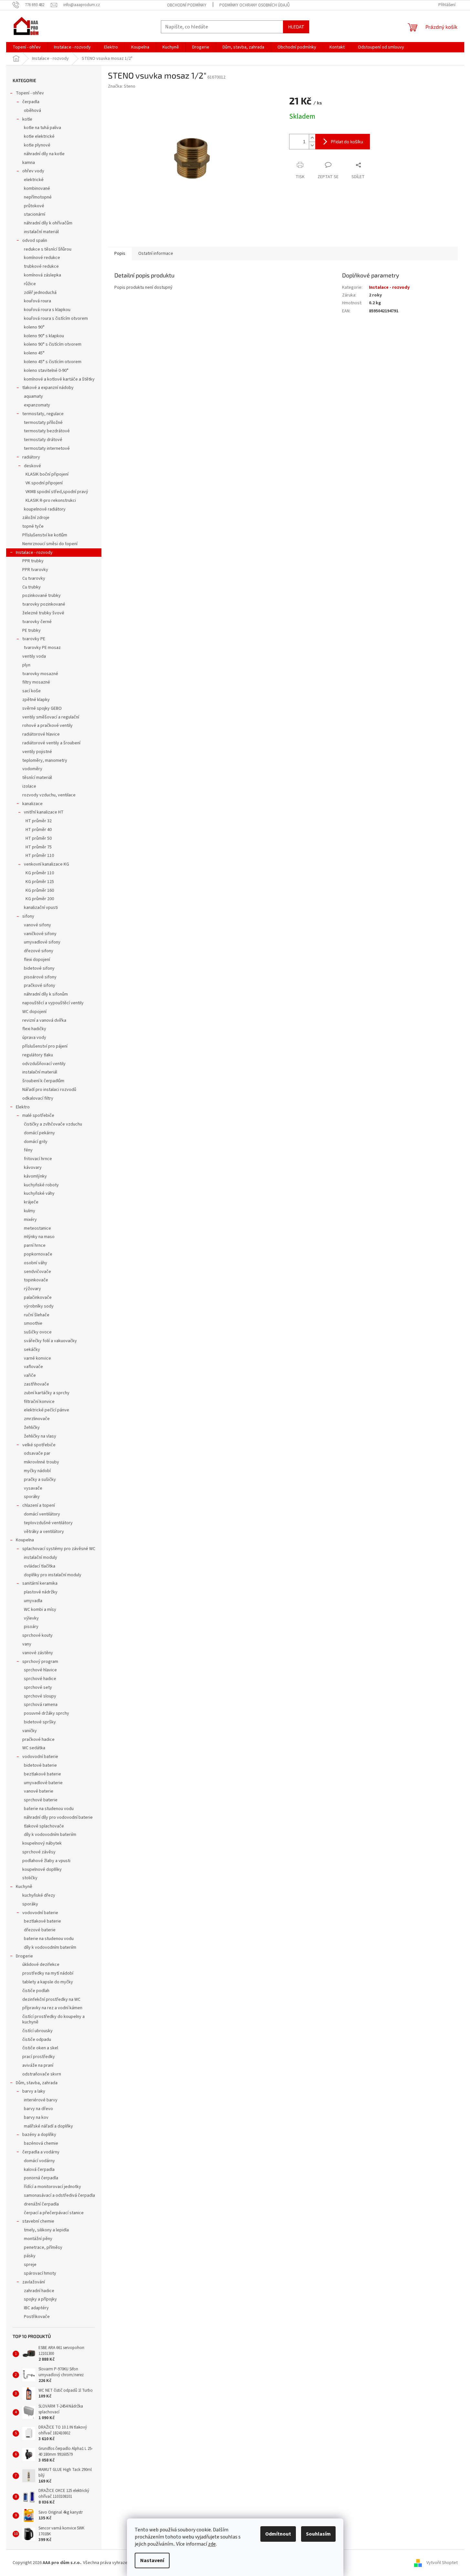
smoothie (33, 1323)
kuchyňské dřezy (39, 1895)
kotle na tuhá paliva (42, 128)
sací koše (31, 691)
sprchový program (40, 1662)
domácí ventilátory (42, 1514)
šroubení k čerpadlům (43, 1081)
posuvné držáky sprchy (47, 1713)
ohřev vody (33, 171)
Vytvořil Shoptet (442, 2563)
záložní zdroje (36, 518)
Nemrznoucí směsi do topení (50, 544)
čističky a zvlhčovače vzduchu (53, 1124)
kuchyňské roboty (41, 1185)
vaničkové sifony (40, 934)
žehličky (32, 1428)
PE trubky (31, 631)
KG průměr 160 (40, 890)
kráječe (31, 1202)
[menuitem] (27, 47)
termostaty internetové (47, 448)
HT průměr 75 (39, 847)
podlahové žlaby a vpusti (46, 1861)
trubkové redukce (41, 266)
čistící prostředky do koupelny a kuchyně (53, 2019)
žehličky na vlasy (40, 1436)
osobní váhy (36, 1263)
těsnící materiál (37, 778)
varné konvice (37, 1358)
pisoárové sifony (40, 977)
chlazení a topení (39, 1505)
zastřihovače (37, 1384)
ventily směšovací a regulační (51, 717)
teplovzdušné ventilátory (48, 1523)
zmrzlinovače (37, 1419)
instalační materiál (41, 232)
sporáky (32, 1497)
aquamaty (33, 396)
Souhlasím (318, 2534)
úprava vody (34, 1038)
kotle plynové (37, 145)
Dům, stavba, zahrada (37, 2083)
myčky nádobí (37, 1471)
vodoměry (32, 769)
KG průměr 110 (40, 873)
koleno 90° (34, 327)
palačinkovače (38, 1298)
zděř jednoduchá (40, 293)
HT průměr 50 (39, 838)
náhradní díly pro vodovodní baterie (58, 1817)
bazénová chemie (41, 2143)
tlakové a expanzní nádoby (48, 388)
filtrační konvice (39, 1402)
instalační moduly (41, 1557)
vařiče (30, 1375)
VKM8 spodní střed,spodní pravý (57, 492)
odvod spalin (35, 241)
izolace (29, 786)
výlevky (31, 1618)
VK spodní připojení (44, 483)
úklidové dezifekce (41, 1965)
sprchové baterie (41, 1800)
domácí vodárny (39, 2161)
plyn (26, 665)
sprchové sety (38, 1687)
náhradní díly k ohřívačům (48, 223)
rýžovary (32, 1289)
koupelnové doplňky (42, 1870)
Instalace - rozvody (34, 553)
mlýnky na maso (39, 1237)
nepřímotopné (38, 197)
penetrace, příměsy (43, 2247)
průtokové (34, 206)
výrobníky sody (39, 1306)
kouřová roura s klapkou (47, 310)
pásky (30, 2256)
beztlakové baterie (42, 1774)
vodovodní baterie (40, 1757)
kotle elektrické (39, 136)
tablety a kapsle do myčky (48, 1982)
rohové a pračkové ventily (47, 726)
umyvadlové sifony (42, 942)
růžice (30, 284)
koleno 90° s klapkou (44, 336)
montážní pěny (38, 2239)
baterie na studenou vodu (49, 1809)
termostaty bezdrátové (47, 431)
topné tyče (33, 526)
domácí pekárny (39, 1133)
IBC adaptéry (36, 2308)
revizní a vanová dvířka (44, 1020)
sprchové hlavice (40, 1670)
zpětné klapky (36, 700)
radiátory (31, 457)
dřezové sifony (39, 951)
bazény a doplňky (39, 2135)
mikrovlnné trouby (42, 1462)
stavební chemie (38, 2221)
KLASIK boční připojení (47, 474)
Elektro (23, 1107)
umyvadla (33, 1601)
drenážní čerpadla (41, 2204)
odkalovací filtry (38, 1098)
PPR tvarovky (35, 570)
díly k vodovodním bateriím (50, 1835)
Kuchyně (24, 1887)
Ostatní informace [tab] (156, 253)
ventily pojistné (37, 752)
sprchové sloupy (40, 1696)
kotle (27, 119)
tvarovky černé (37, 622)
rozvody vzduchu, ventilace (49, 795)
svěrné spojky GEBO (42, 708)
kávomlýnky (35, 1176)
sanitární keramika (40, 1583)
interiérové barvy (41, 2100)
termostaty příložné (43, 423)
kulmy (30, 1211)
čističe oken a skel (40, 2048)
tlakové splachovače (44, 1826)
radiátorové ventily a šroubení (51, 743)
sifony (28, 916)
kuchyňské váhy (39, 1193)
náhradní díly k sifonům (46, 994)
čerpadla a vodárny (41, 2152)
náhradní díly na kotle (44, 154)
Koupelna (25, 1540)
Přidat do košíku (347, 141)
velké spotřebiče (39, 1445)
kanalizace (32, 804)
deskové (32, 466)
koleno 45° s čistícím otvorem (53, 362)
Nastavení (152, 2560)
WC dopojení (34, 1012)
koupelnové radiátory (45, 509)
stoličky (30, 1878)
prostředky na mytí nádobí (48, 1973)
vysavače (33, 1488)
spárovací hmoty (40, 2273)
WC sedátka (34, 1748)
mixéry (30, 1220)
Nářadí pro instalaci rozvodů (49, 1090)
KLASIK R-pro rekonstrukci (51, 501)
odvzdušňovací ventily (44, 1064)
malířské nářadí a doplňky (48, 2126)
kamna (29, 163)
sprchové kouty (37, 1635)
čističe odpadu (37, 2040)
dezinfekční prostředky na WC (51, 1999)
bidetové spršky (40, 1722)
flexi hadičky (34, 1029)
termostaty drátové (43, 440)
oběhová (32, 111)
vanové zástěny (38, 1653)
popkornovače (38, 1254)
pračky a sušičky (40, 1480)
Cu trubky (31, 587)
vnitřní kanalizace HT (44, 812)
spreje (30, 2265)
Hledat (296, 27)
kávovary (33, 1168)
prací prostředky (39, 2057)
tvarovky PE (34, 639)
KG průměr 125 (40, 882)
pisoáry (31, 1627)
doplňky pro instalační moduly (53, 1575)
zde (212, 2544)
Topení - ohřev (30, 93)
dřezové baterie (40, 1930)
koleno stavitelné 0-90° (46, 371)
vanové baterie (39, 1791)
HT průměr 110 (40, 856)
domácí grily (36, 1142)
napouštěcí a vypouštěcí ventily (53, 1003)
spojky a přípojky (40, 2299)
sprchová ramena (41, 1705)
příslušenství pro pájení (45, 1046)
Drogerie (24, 1956)
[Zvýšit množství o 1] (312, 138)
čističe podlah (36, 1991)
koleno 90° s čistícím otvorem (53, 344)
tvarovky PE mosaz (42, 648)
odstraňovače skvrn (42, 2074)
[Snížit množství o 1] (312, 145)
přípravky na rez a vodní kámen (52, 2008)
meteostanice (37, 1228)
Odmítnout (278, 2534)
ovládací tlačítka (40, 1566)
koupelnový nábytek (42, 1843)
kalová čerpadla (39, 2170)
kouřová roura (37, 301)
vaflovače (33, 1367)
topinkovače (36, 1280)
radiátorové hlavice (41, 734)
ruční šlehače (37, 1315)
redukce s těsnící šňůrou (48, 249)
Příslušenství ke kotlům (45, 535)
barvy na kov (36, 2118)
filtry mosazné (36, 682)
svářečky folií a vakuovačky (50, 1341)
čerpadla (31, 102)
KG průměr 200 (40, 899)
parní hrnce (35, 1245)
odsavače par (37, 1453)
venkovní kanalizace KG (47, 864)
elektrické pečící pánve (47, 1410)
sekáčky (32, 1350)
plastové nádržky (41, 1592)
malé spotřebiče (38, 1116)
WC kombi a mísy (40, 1610)
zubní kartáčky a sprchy (47, 1393)
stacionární (35, 214)
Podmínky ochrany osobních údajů (255, 5)
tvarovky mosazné (40, 674)
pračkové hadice (38, 1740)
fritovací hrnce (38, 1159)
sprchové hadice (40, 1679)
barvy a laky (34, 2091)
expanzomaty (37, 405)
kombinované (37, 189)
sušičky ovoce (38, 1332)
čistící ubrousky (37, 2031)
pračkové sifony (40, 986)
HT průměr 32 (39, 821)
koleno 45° (34, 353)
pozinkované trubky (42, 596)
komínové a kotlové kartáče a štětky (59, 379)
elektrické (34, 180)
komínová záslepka (42, 275)
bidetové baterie (40, 1765)
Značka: (122, 86)
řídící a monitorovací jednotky (52, 2187)
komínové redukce (42, 258)
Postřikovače (37, 2317)
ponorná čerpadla (41, 2178)
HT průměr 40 (39, 830)
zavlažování (34, 2282)
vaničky (30, 1731)
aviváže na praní (38, 2065)
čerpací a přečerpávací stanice (54, 2213)
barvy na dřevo (38, 2109)
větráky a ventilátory (44, 1532)
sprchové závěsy (39, 1852)
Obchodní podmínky (187, 5)
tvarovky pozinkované (44, 604)
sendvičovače (37, 1272)
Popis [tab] (120, 253)
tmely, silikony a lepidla (46, 2230)
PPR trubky (33, 561)
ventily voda (34, 656)
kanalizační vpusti (41, 908)
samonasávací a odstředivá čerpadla (59, 2195)
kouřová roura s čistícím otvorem (56, 318)
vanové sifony (37, 925)
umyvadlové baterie (43, 1783)
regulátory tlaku (38, 1055)
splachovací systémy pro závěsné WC (59, 1549)
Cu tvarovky (34, 578)
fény (28, 1150)
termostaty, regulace (43, 414)
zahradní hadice (39, 2291)
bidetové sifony (39, 968)
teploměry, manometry (45, 760)
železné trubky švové (43, 613)
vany (27, 1644)
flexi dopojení (37, 960)
